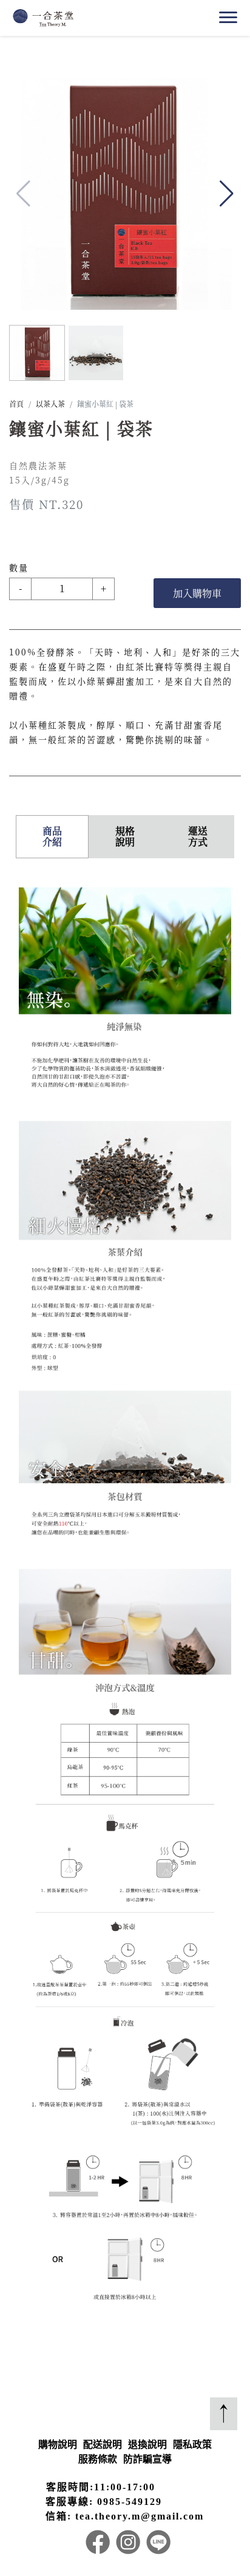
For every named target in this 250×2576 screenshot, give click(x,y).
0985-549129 (130, 2502)
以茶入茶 (50, 404)
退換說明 (147, 2444)
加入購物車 (197, 593)
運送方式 (198, 836)
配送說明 (103, 2444)
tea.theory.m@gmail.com (140, 2516)
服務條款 (98, 2459)
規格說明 (125, 836)
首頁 (16, 404)
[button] (227, 194)
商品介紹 (52, 836)
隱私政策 (192, 2444)
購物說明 (58, 2444)
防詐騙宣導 (147, 2459)
